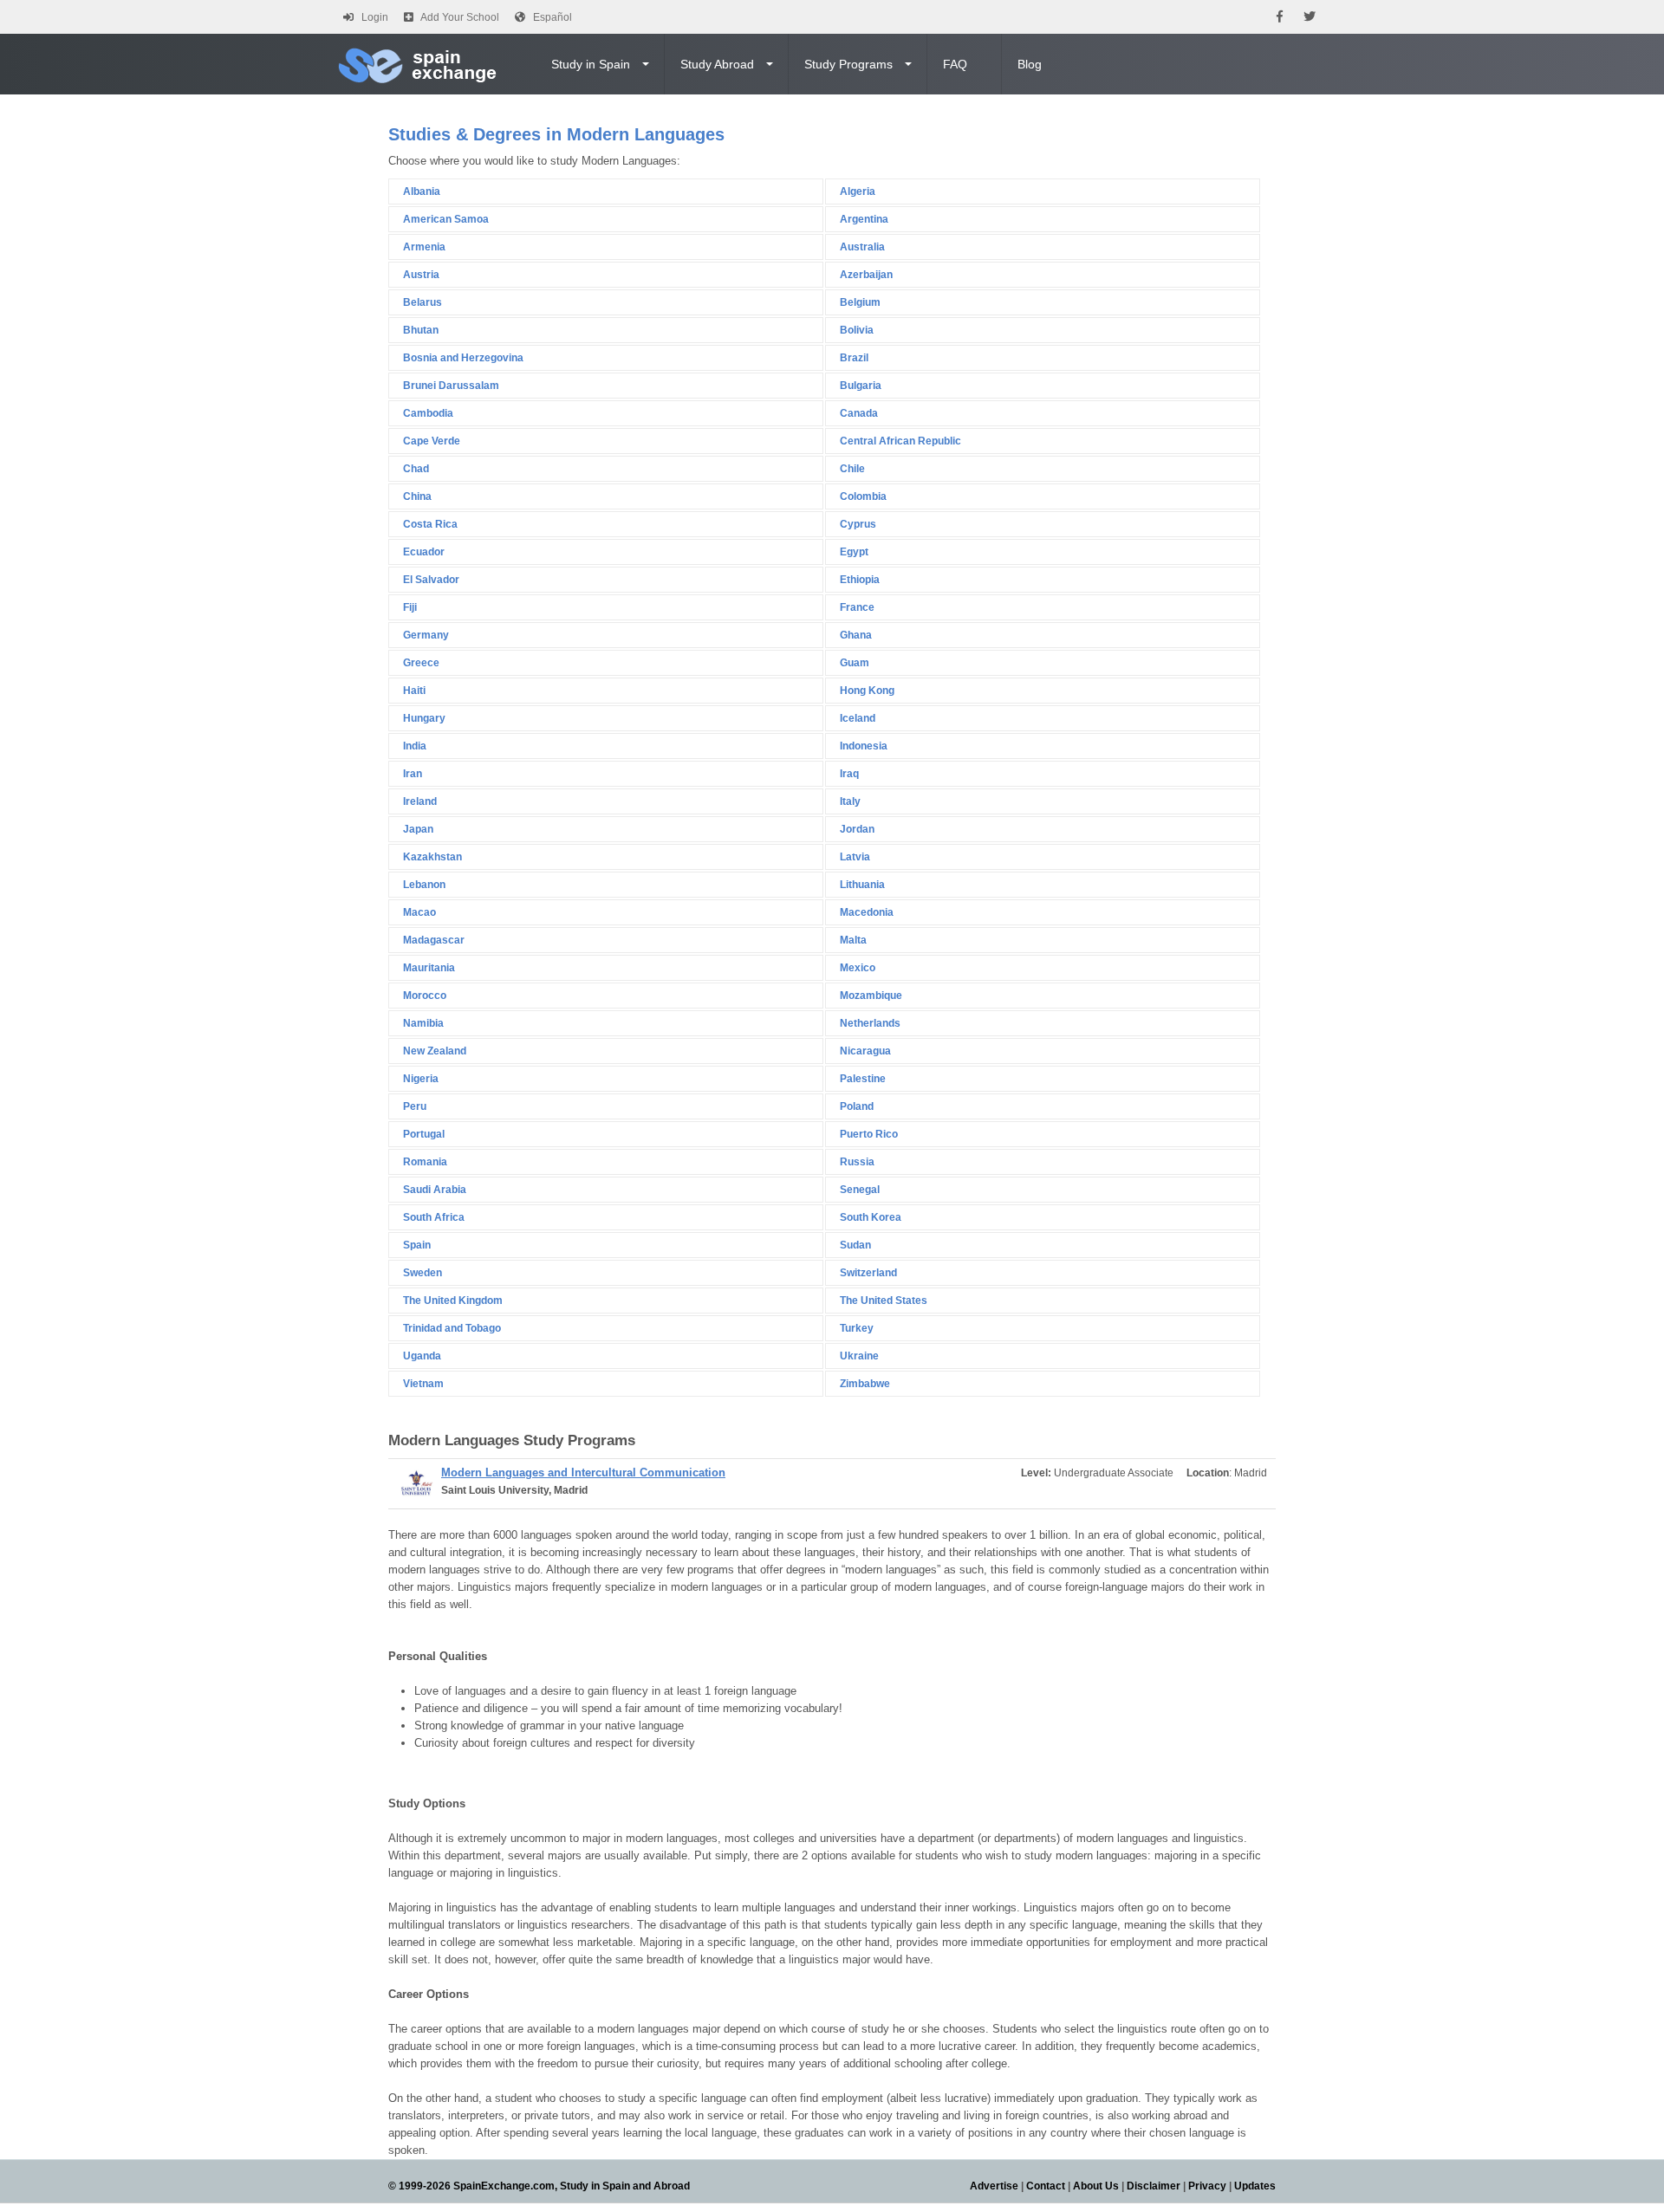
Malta (853, 940)
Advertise (994, 2186)
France (857, 607)
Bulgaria (861, 386)
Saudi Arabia (435, 1190)
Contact (1046, 2186)
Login (375, 17)
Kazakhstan (432, 857)
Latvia (855, 857)
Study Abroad (717, 64)
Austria (421, 275)
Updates (1255, 2186)
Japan (418, 829)
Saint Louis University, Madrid (514, 1490)
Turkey (857, 1328)
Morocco (425, 996)
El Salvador (431, 580)
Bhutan (421, 330)
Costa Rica (430, 524)
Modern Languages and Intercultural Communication (583, 1473)
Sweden (422, 1273)
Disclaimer (1154, 2186)
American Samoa (446, 219)
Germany (426, 635)
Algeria (858, 191)
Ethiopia (860, 580)
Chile (852, 469)
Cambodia (428, 413)
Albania (422, 191)
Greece (421, 663)
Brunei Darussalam (451, 386)
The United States (884, 1301)
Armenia (424, 247)
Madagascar (434, 940)
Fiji (410, 607)
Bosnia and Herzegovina (463, 358)
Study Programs (848, 64)
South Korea (871, 1217)
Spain (417, 1245)
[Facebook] (1280, 17)
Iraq (849, 774)
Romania (425, 1162)
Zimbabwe (865, 1384)
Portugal (424, 1134)
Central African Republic (900, 441)
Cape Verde (432, 441)
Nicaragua (865, 1051)
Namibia (423, 1023)
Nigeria (421, 1079)
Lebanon (424, 885)
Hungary (424, 718)
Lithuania (862, 885)
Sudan (855, 1245)
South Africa (434, 1217)
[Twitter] (1310, 17)
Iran (413, 774)
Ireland (420, 801)
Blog (1030, 64)
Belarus (422, 302)
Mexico (858, 968)
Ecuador (424, 552)
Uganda (422, 1356)
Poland (857, 1106)
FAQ (955, 64)
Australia (862, 247)
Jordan (857, 829)
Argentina (864, 219)
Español (552, 17)
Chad (416, 469)
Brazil (854, 358)
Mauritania (429, 968)
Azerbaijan (866, 275)
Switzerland (868, 1273)
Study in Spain (591, 64)
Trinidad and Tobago (452, 1328)
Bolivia (857, 330)
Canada (859, 413)
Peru (415, 1106)
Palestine (863, 1079)
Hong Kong (867, 691)
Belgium (860, 302)
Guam (855, 663)
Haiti (414, 691)
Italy (850, 801)
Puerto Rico (869, 1134)
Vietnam (423, 1384)
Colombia (863, 496)
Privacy (1207, 2186)
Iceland (858, 718)
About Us (1096, 2186)
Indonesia (864, 746)
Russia (857, 1162)
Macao (419, 912)
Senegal (860, 1190)
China (417, 496)
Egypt (854, 552)
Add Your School (460, 17)
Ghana (856, 635)
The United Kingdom (453, 1301)
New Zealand (435, 1051)
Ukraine (859, 1356)
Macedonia (867, 912)
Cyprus (858, 524)
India (415, 746)
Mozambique (871, 996)
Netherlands (870, 1023)
